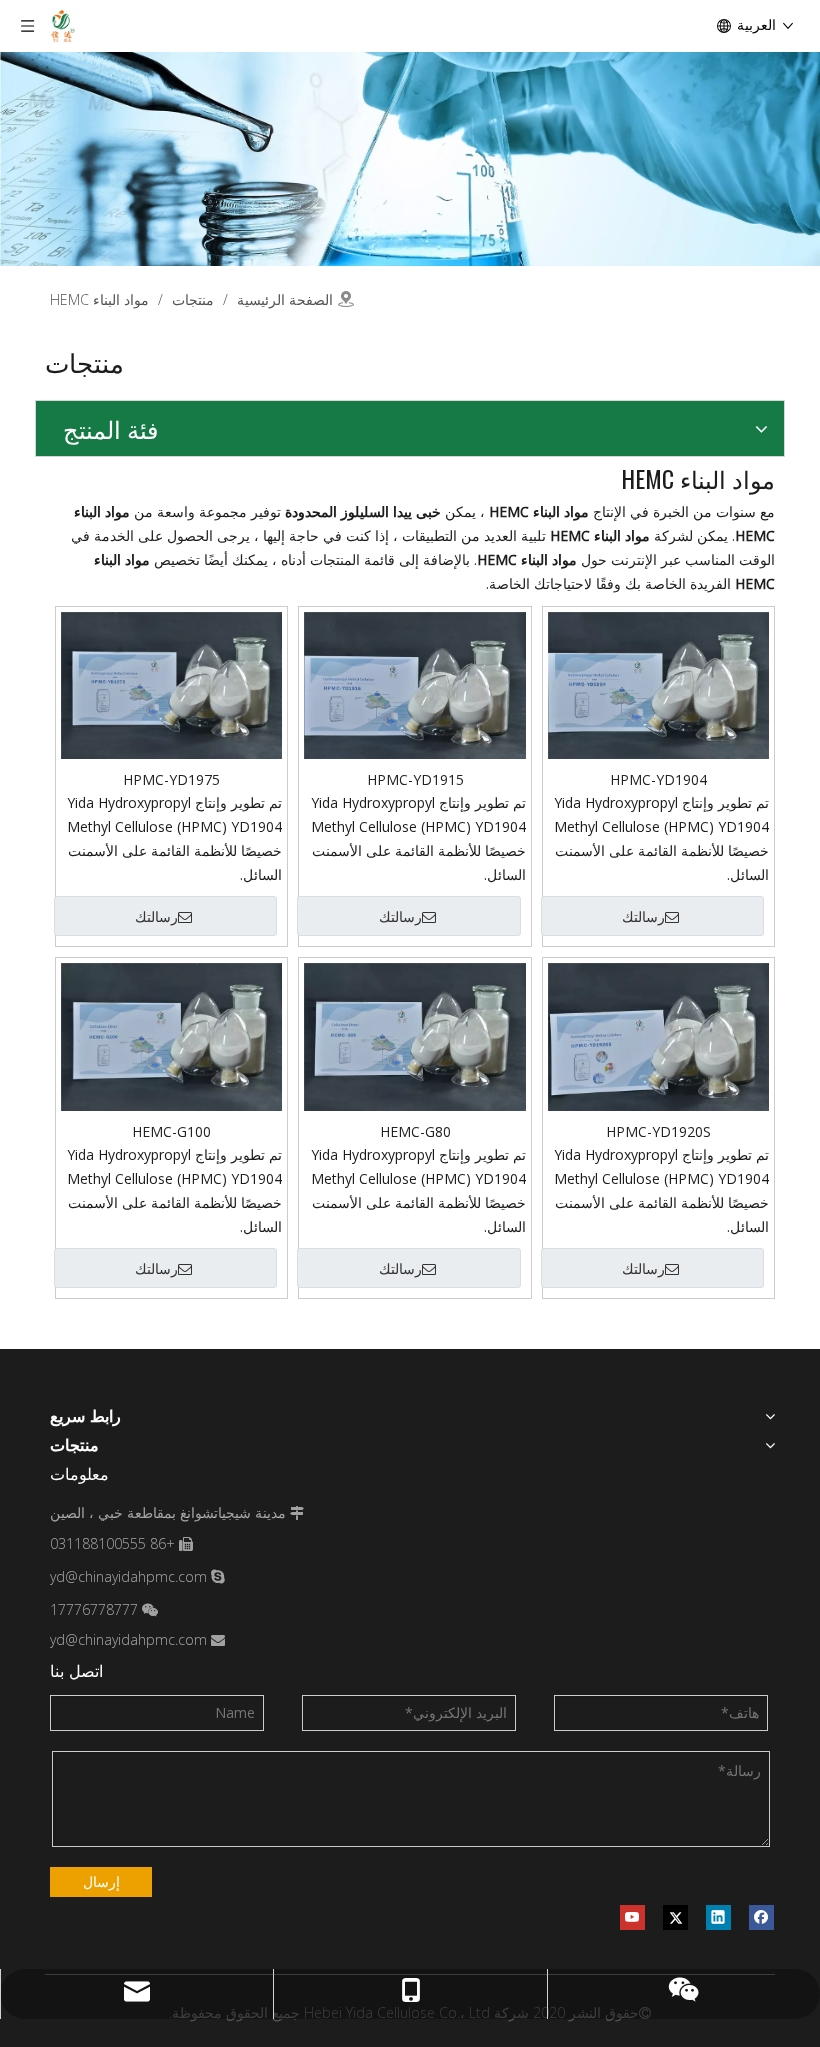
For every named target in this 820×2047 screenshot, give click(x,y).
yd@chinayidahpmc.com (128, 1576)
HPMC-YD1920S (658, 1131)
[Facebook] (761, 1917)
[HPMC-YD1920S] (658, 1035)
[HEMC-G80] (414, 1035)
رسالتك (643, 917)
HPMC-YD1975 (171, 779)
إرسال (101, 1881)
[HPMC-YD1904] (658, 683)
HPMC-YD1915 (415, 779)
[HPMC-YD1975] (171, 683)
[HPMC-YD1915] (414, 683)
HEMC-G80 (415, 1131)
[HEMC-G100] (171, 1039)
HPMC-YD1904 (658, 779)
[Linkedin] (718, 1917)
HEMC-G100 (171, 1131)
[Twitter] (675, 1917)
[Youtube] (632, 1917)
